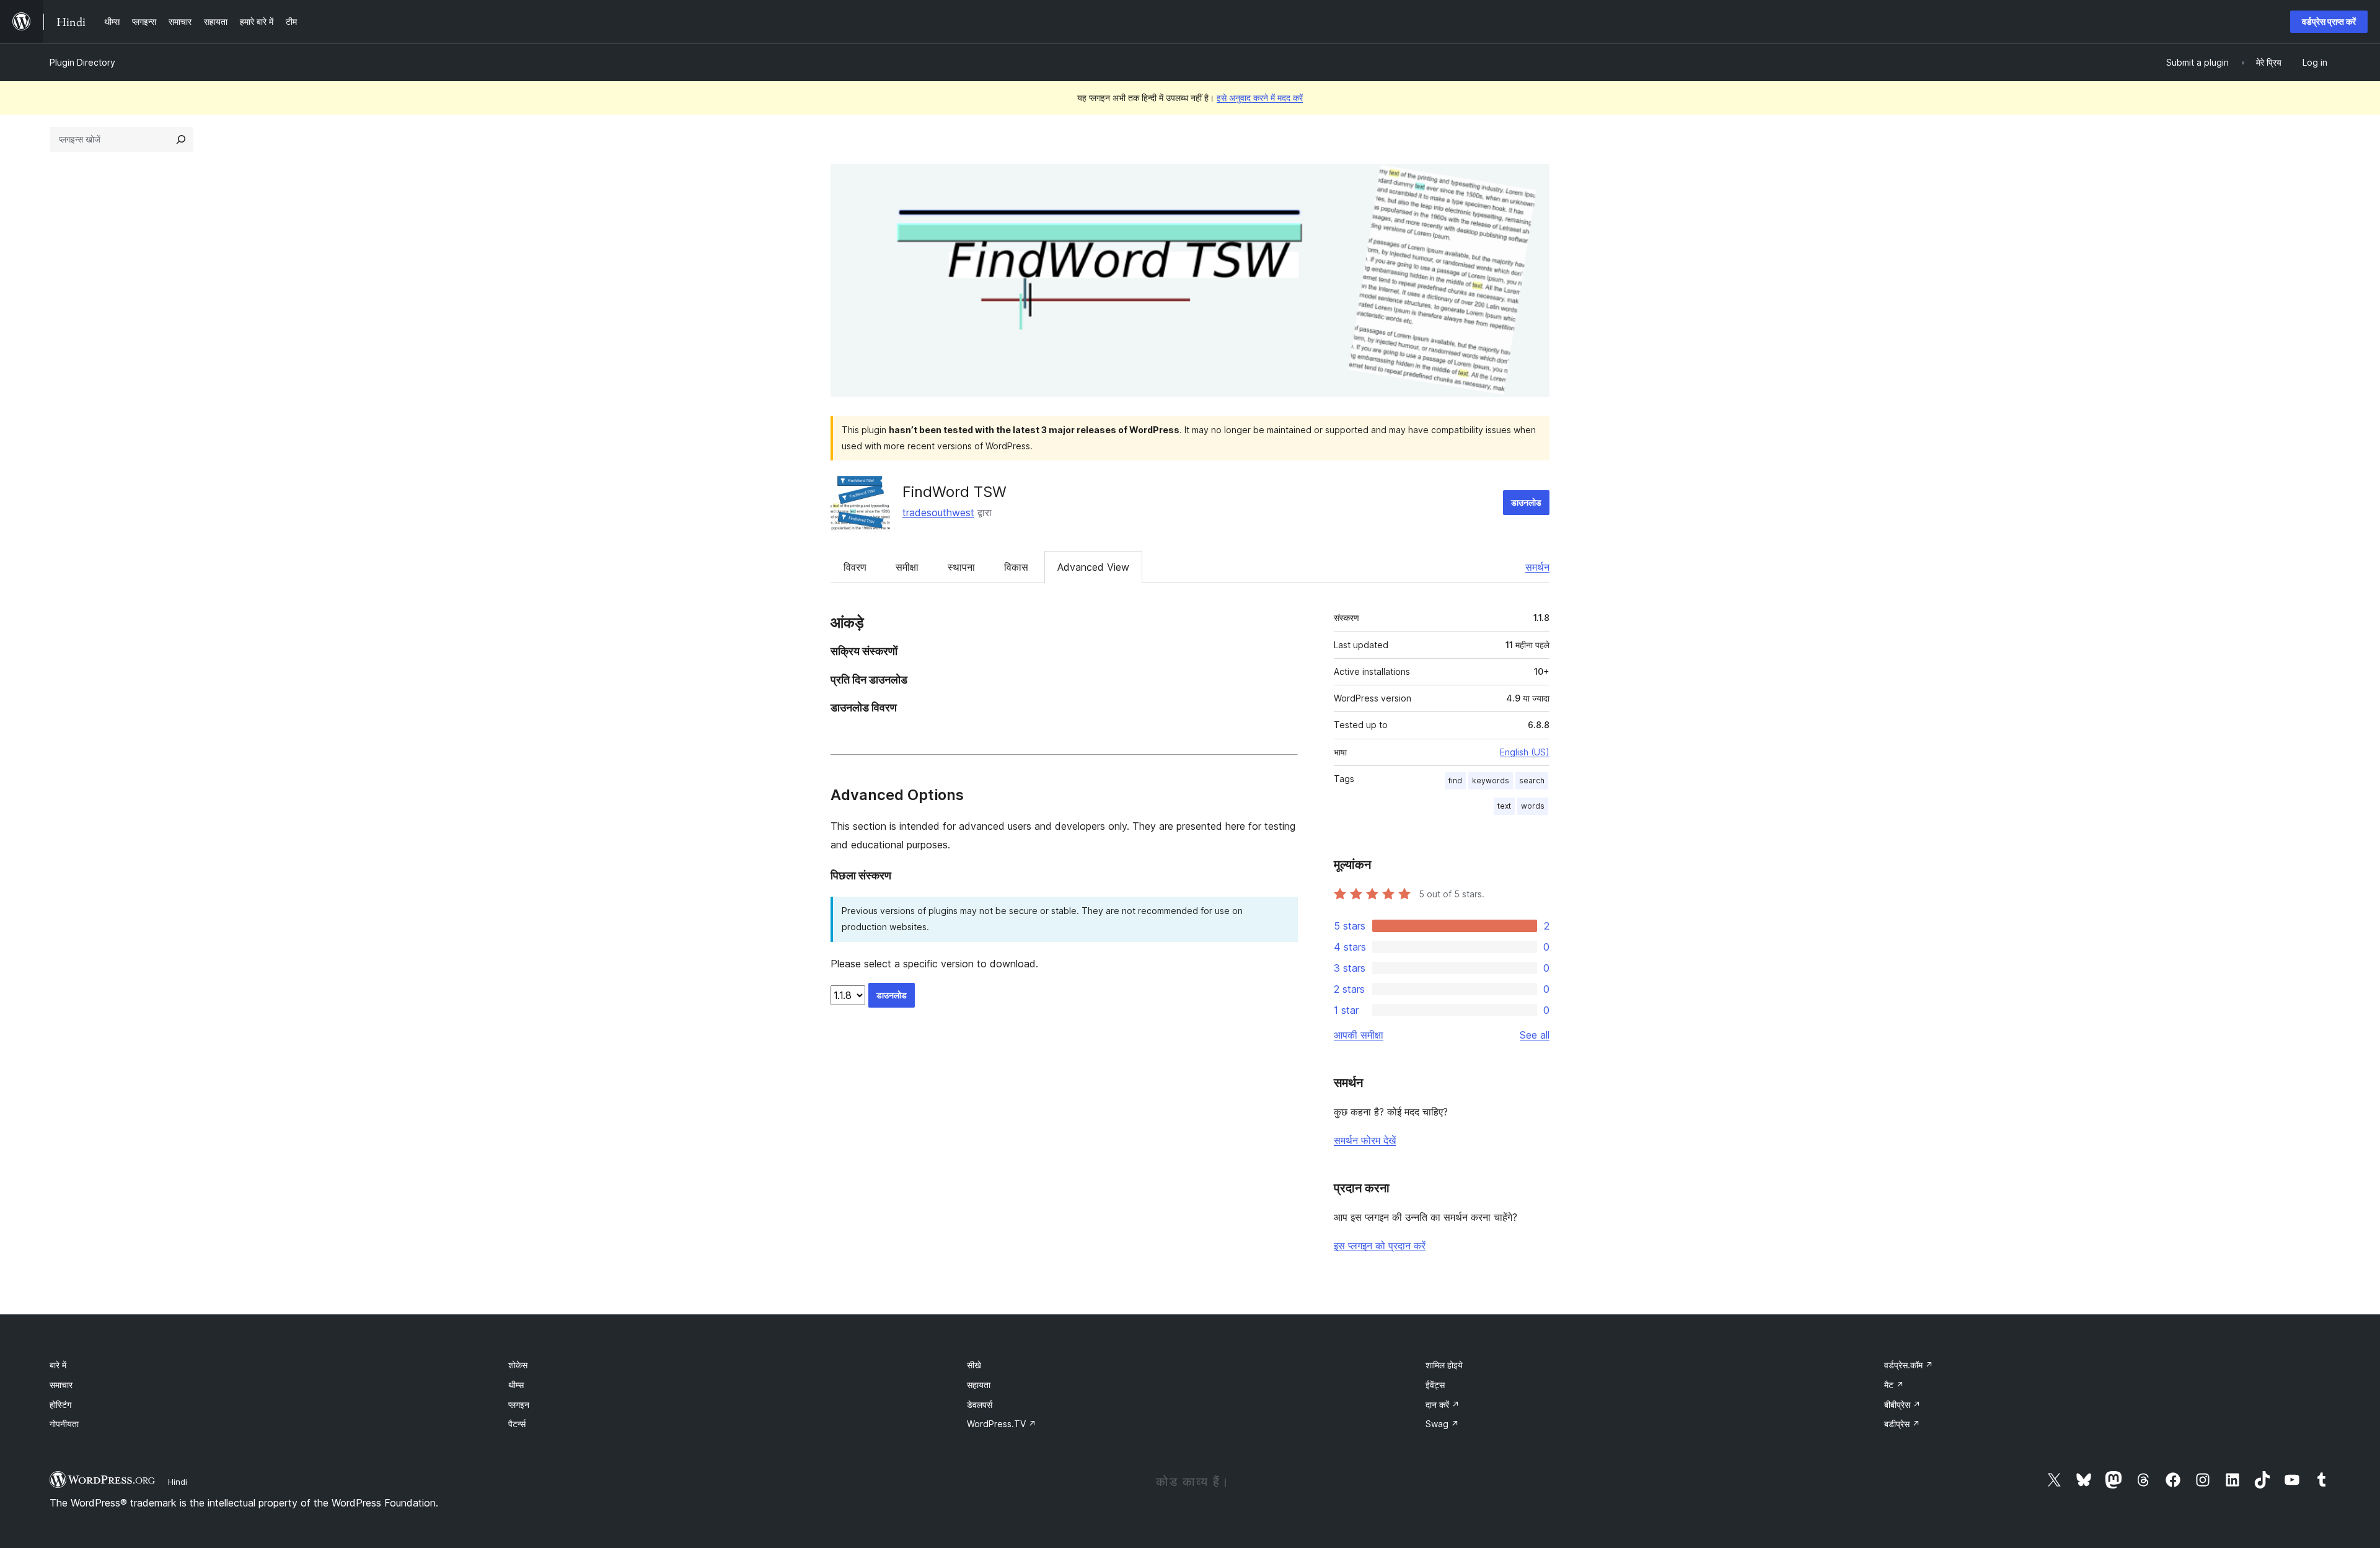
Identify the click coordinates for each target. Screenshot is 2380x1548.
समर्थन (1537, 567)
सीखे (974, 1365)
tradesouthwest (938, 512)
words (1533, 806)
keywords (1491, 781)
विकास (1016, 567)
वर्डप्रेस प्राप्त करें (2329, 21)
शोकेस (518, 1365)
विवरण (855, 567)
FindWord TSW (954, 492)
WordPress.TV (1002, 1424)
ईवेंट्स (1435, 1385)
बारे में (58, 1365)
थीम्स (516, 1385)
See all (1535, 1035)
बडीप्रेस (1902, 1424)
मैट (1894, 1385)
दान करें (1443, 1405)
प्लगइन (519, 1405)
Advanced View (1093, 567)
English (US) (1525, 752)
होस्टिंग (60, 1405)
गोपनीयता (64, 1424)
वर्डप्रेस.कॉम (1909, 1365)
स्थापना (961, 567)
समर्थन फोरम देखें (1365, 1140)
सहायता (979, 1385)
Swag (1442, 1424)
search (1532, 781)
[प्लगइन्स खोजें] (181, 139)
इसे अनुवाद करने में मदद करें (1260, 98)
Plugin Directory (82, 62)
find (1455, 781)
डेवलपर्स (980, 1405)
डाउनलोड (1526, 502)
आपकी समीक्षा (1359, 1035)
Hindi (178, 1482)
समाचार (61, 1385)
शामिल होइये (1444, 1365)
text (1504, 806)
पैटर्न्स (517, 1424)
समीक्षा (907, 567)
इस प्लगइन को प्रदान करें (1380, 1246)
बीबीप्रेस (1902, 1405)
